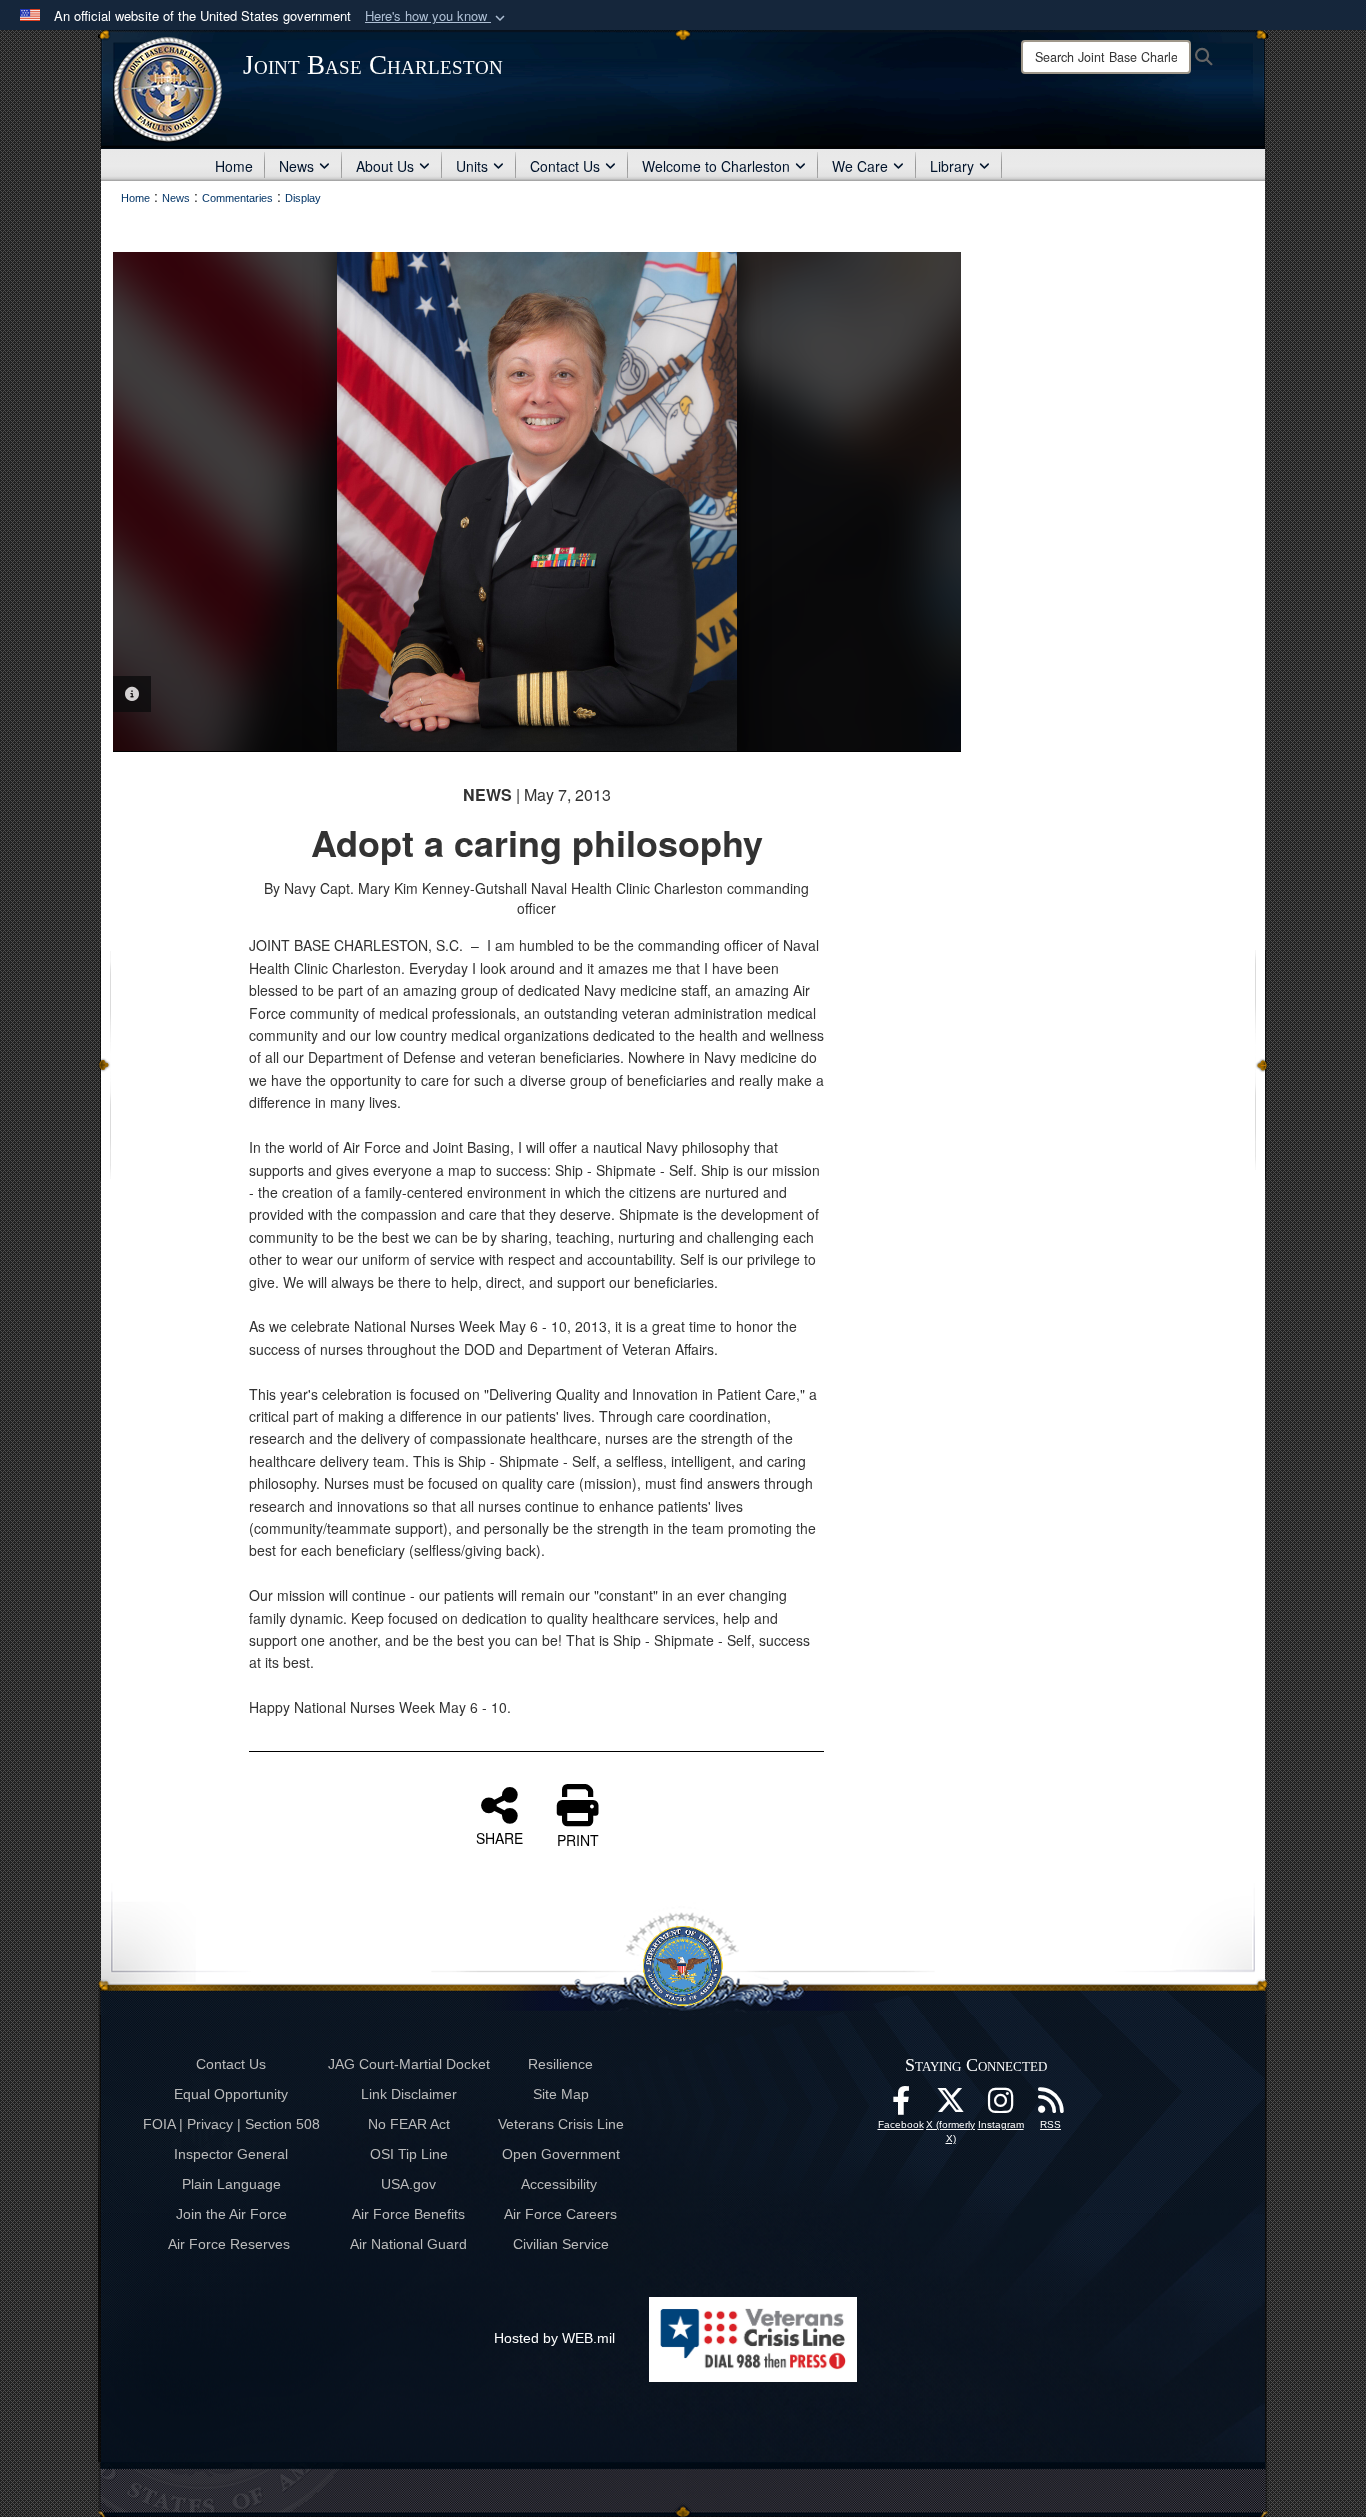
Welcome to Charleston (716, 166)
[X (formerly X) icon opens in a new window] (951, 2106)
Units (472, 166)
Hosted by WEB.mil (554, 2338)
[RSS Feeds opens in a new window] (1051, 2106)
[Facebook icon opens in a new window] (901, 2106)
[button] (437, 16)
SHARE (499, 1837)
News (296, 166)
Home (234, 166)
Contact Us (565, 166)
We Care (860, 166)
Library (952, 166)
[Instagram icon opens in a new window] (1001, 2106)
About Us (385, 166)
